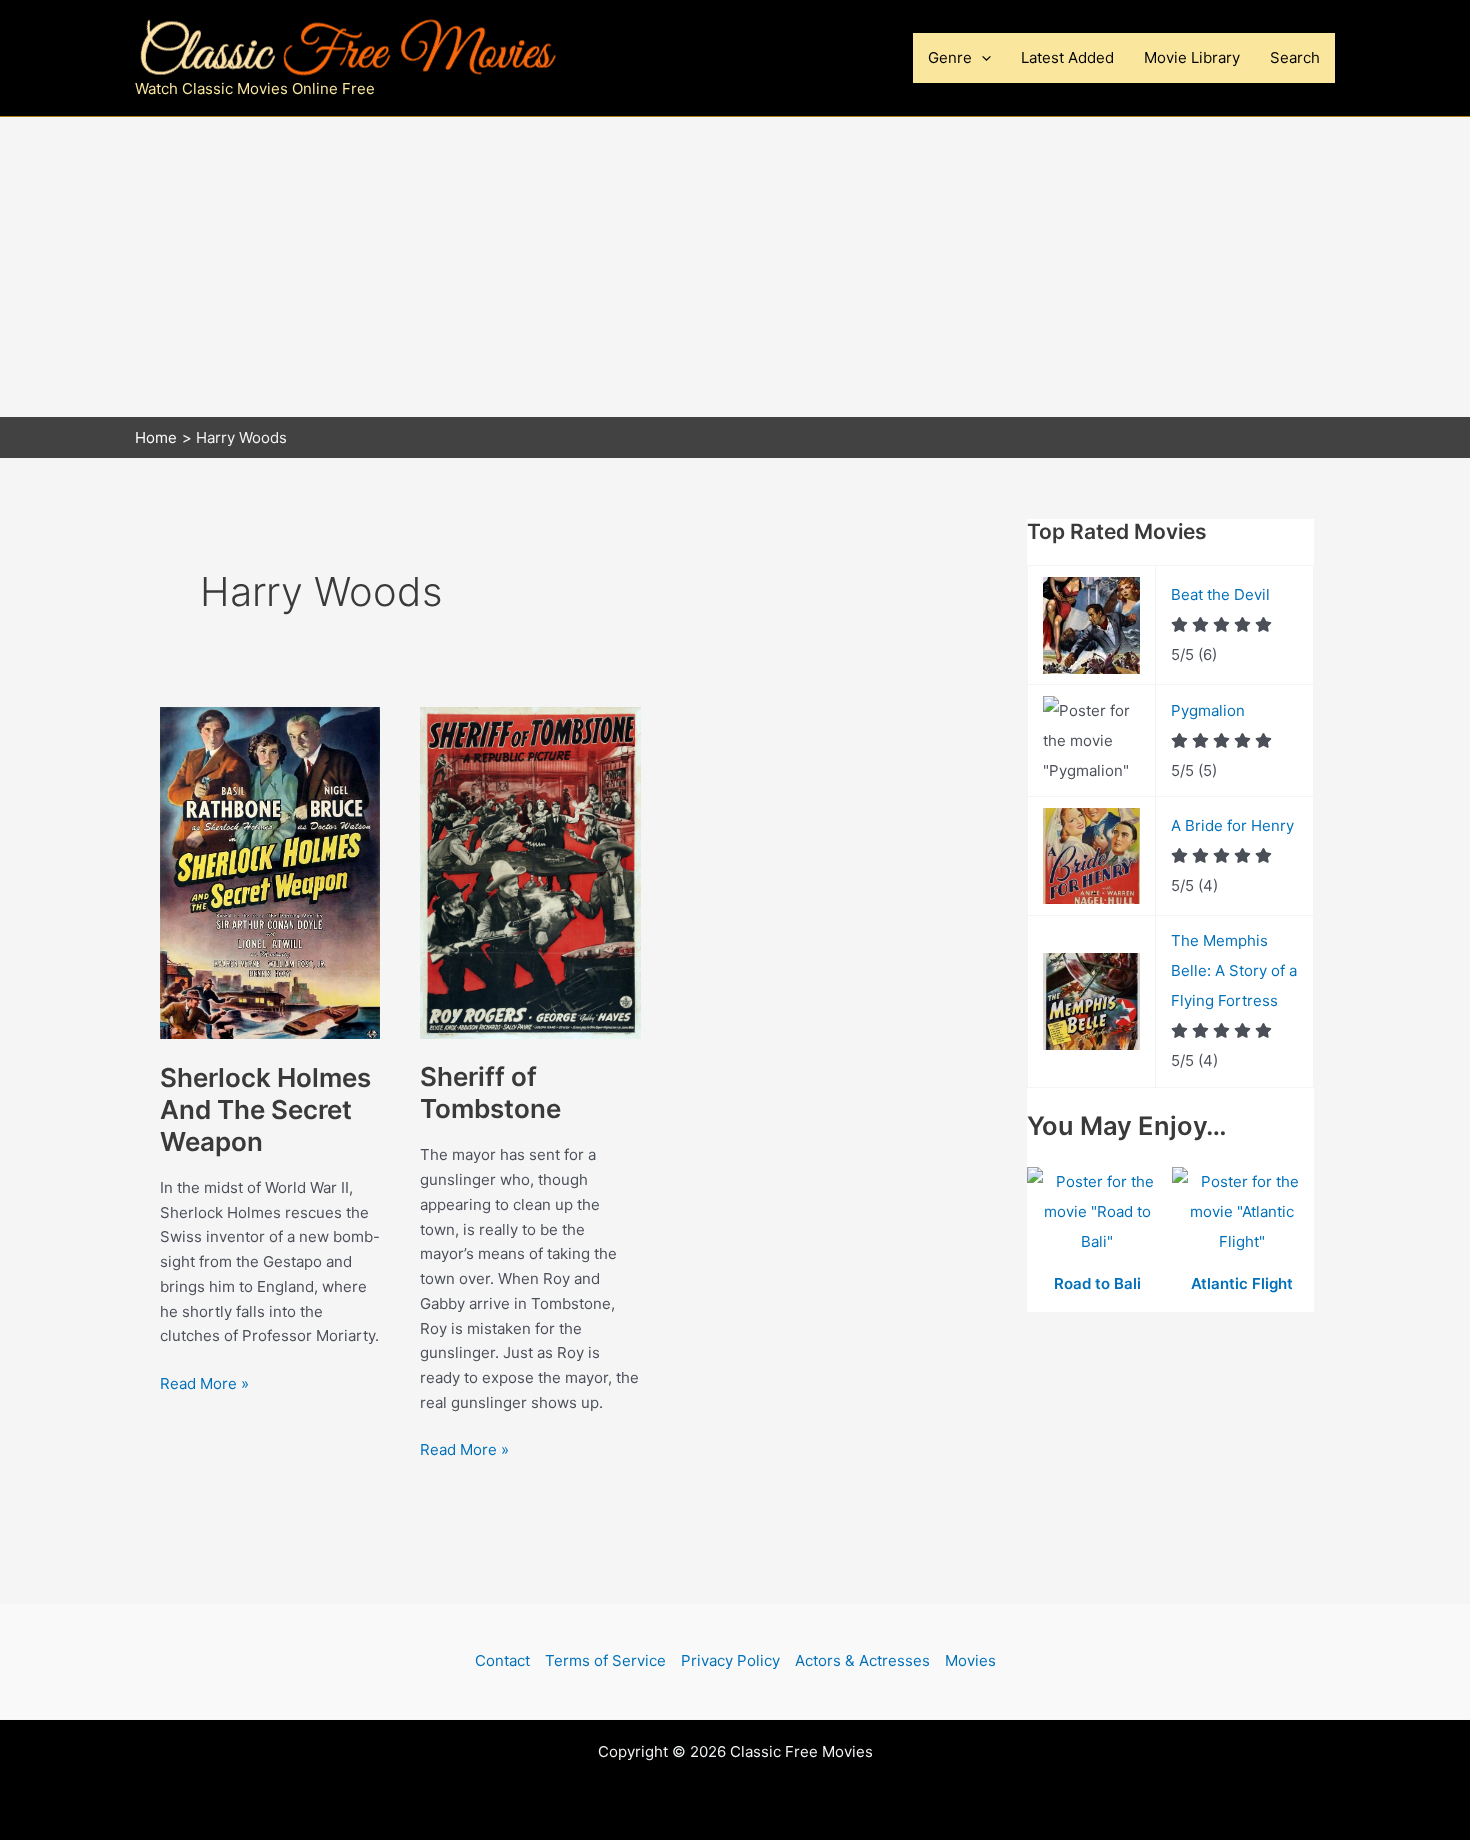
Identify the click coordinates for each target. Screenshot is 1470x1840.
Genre (950, 57)
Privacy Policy (730, 1660)
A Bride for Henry (1232, 825)
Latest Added (1067, 57)
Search (1295, 57)
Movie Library (1192, 57)
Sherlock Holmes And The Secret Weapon (265, 1109)
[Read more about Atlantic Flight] (1242, 1212)
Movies (970, 1660)
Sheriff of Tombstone (490, 1092)
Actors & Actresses (862, 1660)
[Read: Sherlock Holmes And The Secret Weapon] (270, 871)
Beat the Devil (1220, 594)
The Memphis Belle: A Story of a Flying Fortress (1234, 970)
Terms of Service (605, 1660)
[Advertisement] (735, 267)
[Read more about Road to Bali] (1099, 1212)
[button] (981, 58)
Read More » (204, 1385)
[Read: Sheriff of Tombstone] (530, 871)
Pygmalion (1208, 710)
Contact (502, 1660)
